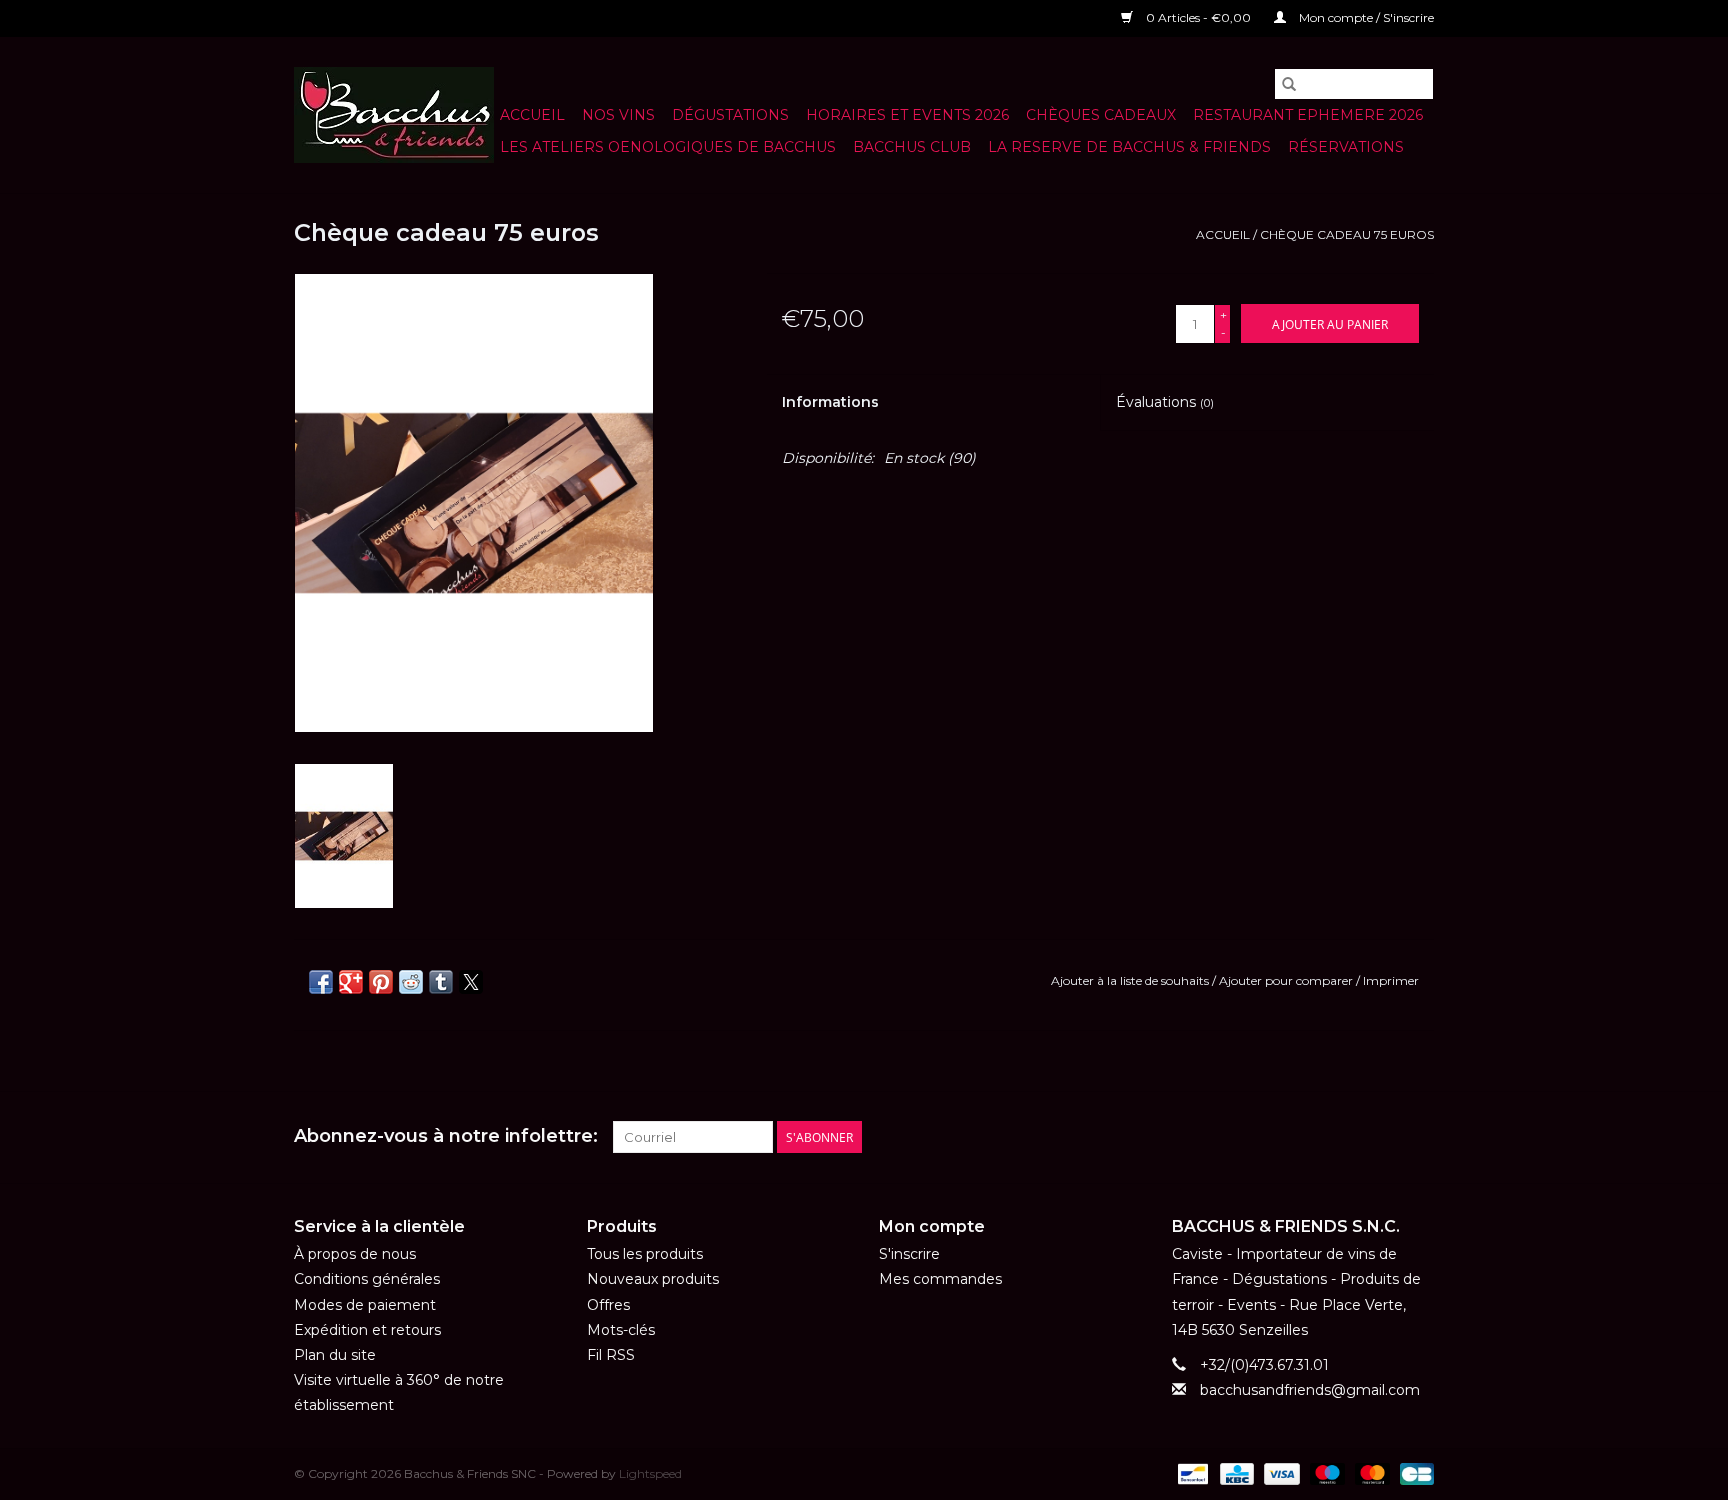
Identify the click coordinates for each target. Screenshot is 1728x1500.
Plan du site (335, 1355)
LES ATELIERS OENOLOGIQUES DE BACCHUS (668, 147)
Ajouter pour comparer (1287, 980)
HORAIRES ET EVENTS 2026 (907, 115)
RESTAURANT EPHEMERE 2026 (1308, 115)
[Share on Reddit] (411, 982)
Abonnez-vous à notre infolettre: (446, 1136)
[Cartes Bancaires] (1413, 1473)
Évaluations (1165, 402)
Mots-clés (621, 1330)
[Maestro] (1325, 1473)
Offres (608, 1305)
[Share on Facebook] (321, 982)
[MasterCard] (1370, 1473)
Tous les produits (645, 1254)
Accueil (532, 115)
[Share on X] (471, 982)
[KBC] (1235, 1473)
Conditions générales (367, 1279)
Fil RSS (611, 1355)
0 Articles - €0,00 (1198, 17)
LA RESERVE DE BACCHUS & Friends (1129, 147)
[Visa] (1279, 1473)
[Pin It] (381, 982)
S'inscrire (909, 1254)
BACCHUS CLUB (912, 147)
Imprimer (1391, 980)
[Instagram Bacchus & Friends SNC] (1418, 1137)
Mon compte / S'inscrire (1365, 17)
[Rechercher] (1289, 84)
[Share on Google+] (351, 982)
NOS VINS (618, 115)
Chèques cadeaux (1101, 115)
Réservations (1346, 147)
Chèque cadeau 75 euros (1347, 234)
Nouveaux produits (653, 1279)
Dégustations (730, 115)
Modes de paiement (365, 1305)
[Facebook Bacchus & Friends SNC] (1382, 1137)
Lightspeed (650, 1473)
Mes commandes (940, 1279)
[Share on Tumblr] (441, 982)
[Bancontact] (1191, 1473)
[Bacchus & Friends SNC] (394, 115)
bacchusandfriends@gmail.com (1310, 1390)
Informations (830, 402)
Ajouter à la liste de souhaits (1131, 980)
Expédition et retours (367, 1330)
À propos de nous (355, 1254)
